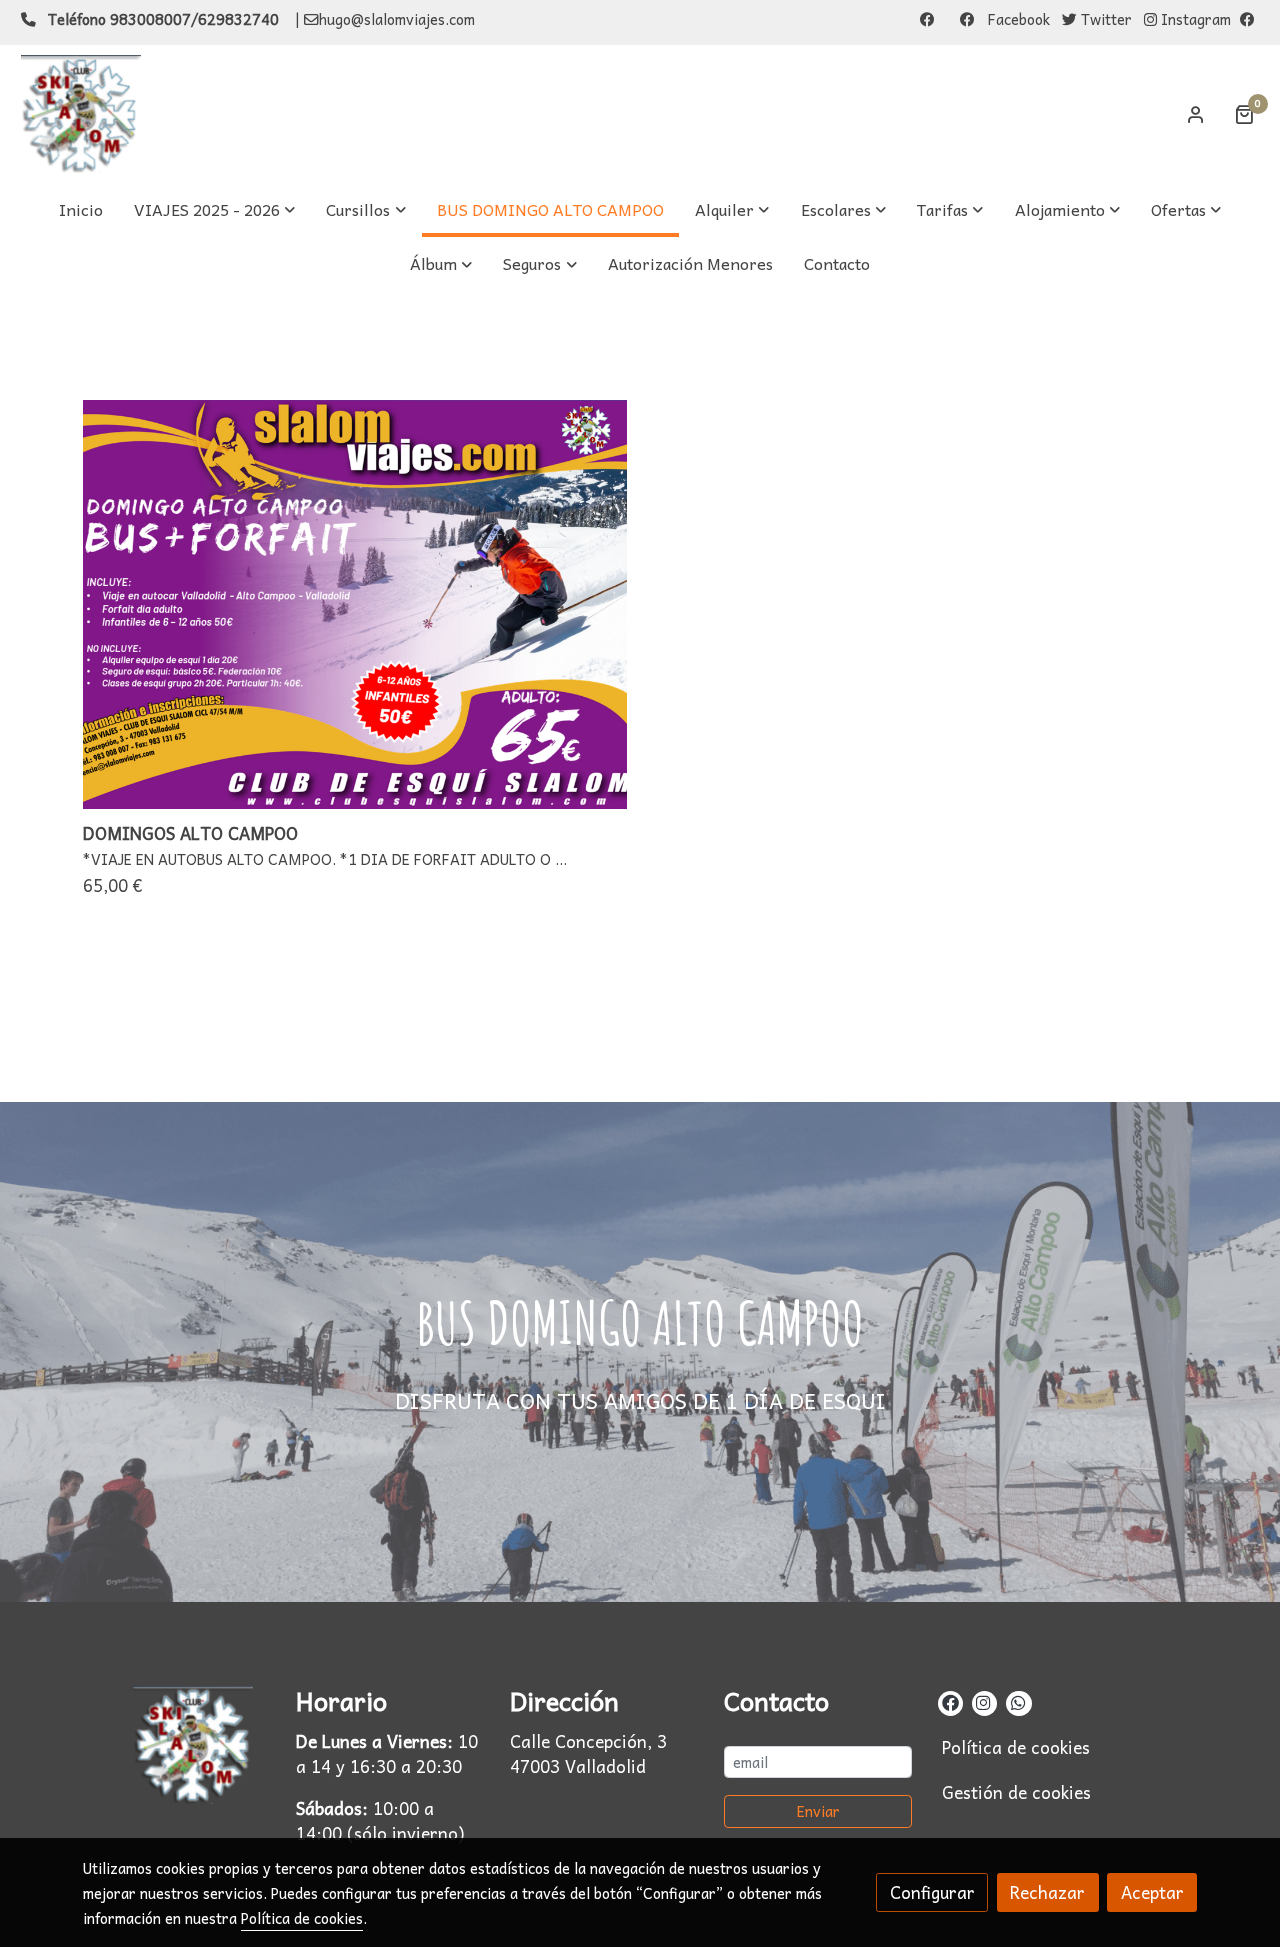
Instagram (1194, 19)
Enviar (818, 1811)
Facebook (1017, 19)
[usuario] (1196, 114)
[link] (81, 114)
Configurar (932, 1892)
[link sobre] (177, 1745)
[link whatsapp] (1017, 1701)
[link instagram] (983, 1701)
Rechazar (1047, 1892)
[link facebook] (950, 1701)
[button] (215, 210)
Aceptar (1152, 1892)
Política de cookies (1016, 1747)
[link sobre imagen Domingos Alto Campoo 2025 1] (355, 604)
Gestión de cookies (1016, 1792)
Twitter (1104, 19)
